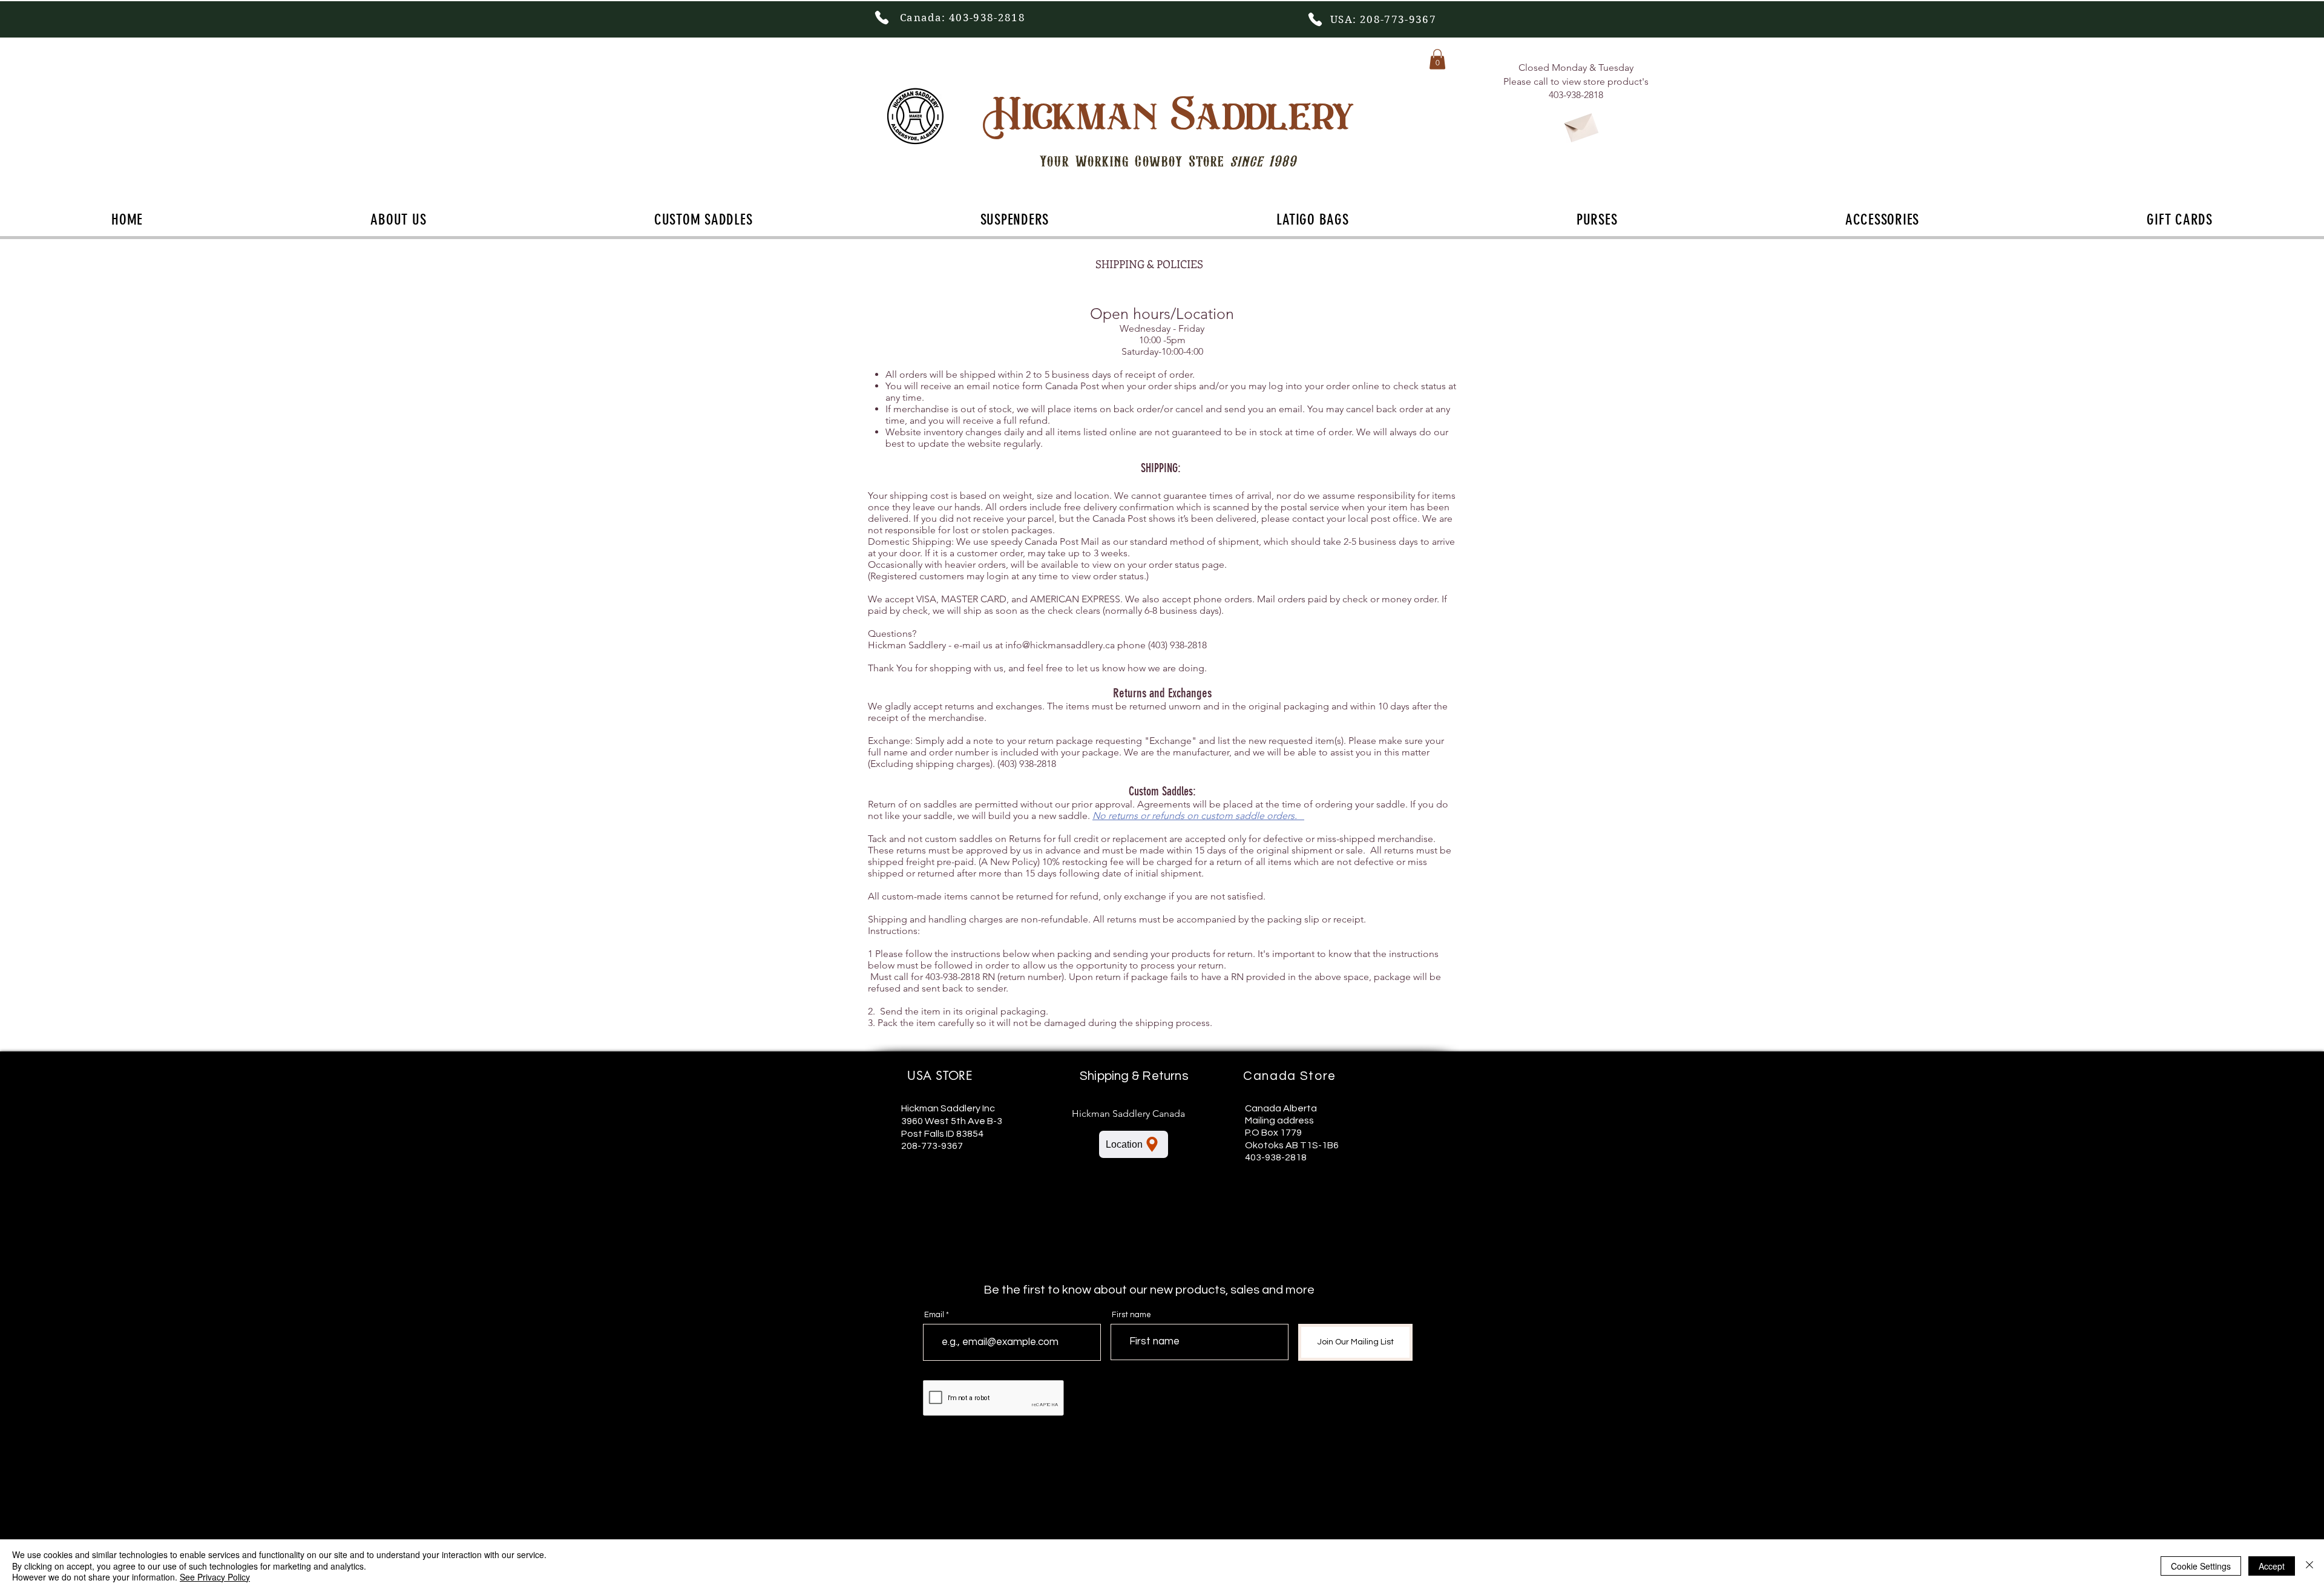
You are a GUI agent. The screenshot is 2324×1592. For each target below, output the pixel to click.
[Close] (2309, 1566)
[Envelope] (1581, 125)
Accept (2272, 1566)
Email (934, 1315)
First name (1131, 1315)
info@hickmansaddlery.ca (1060, 645)
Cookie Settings (2201, 1566)
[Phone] (882, 18)
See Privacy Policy (215, 1577)
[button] (1437, 59)
